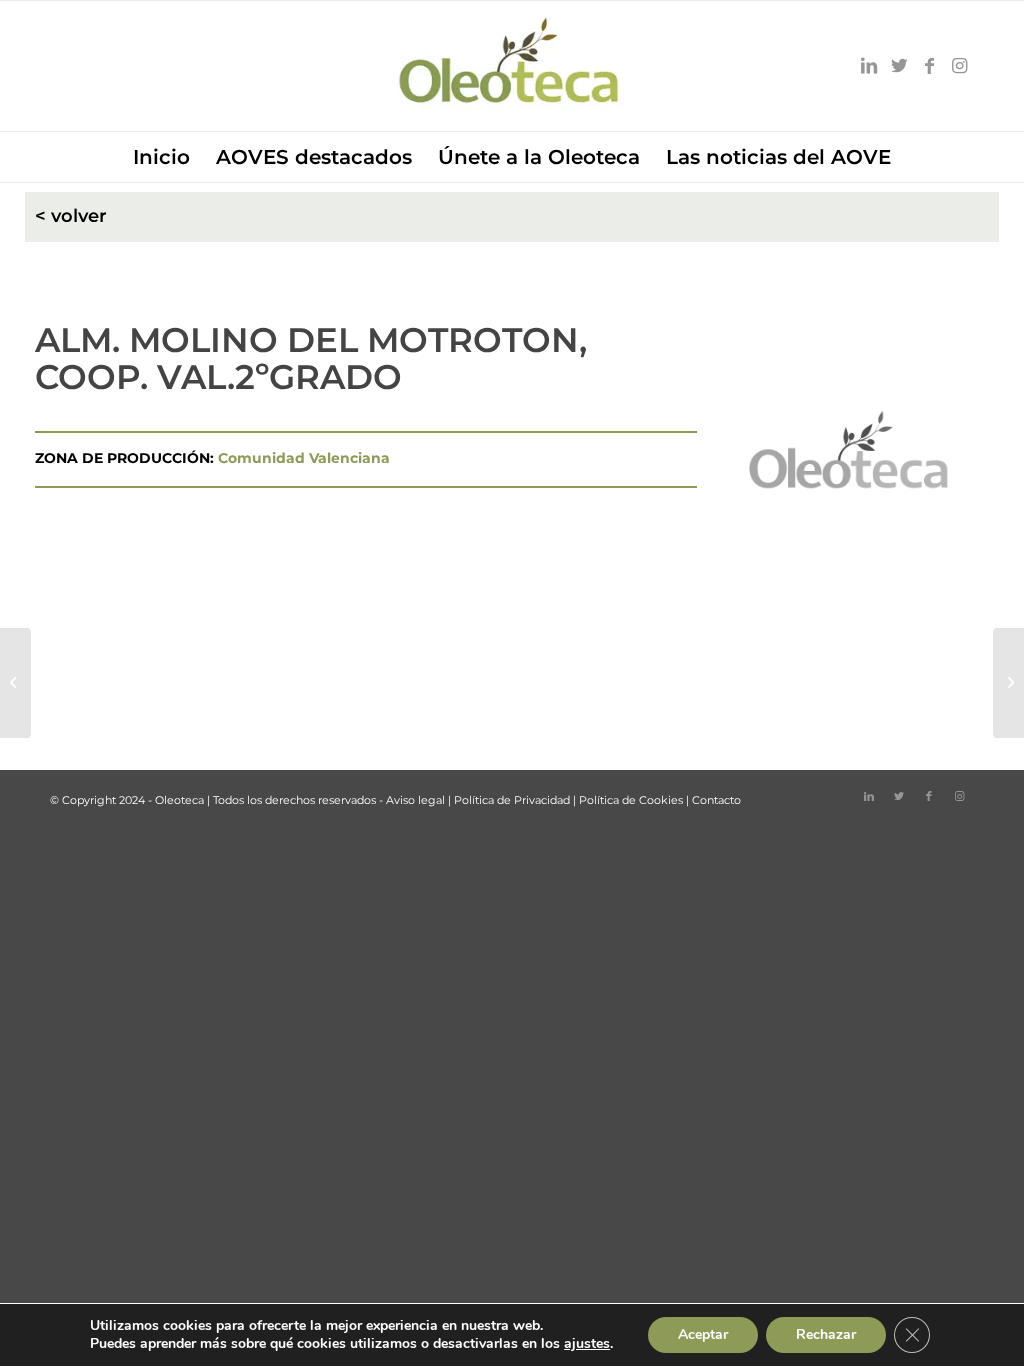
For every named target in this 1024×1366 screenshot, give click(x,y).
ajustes (587, 1344)
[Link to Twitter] (899, 66)
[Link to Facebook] (929, 66)
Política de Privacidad (512, 800)
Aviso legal (415, 800)
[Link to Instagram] (959, 66)
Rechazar (826, 1334)
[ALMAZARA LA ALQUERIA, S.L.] (15, 683)
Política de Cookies (631, 800)
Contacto (716, 800)
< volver (71, 216)
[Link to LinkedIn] (869, 66)
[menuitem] (161, 157)
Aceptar (703, 1334)
